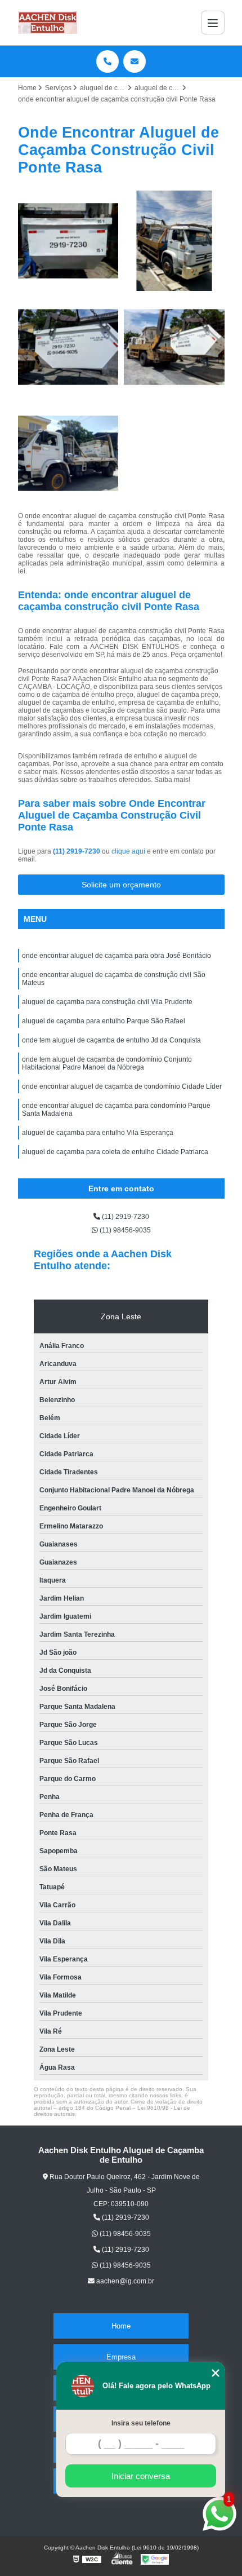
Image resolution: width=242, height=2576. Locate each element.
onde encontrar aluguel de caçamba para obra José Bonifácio (116, 956)
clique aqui (128, 851)
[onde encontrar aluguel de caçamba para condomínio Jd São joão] (174, 241)
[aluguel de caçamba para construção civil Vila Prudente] (68, 241)
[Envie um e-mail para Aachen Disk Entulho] (135, 61)
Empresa (121, 2357)
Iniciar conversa (141, 2476)
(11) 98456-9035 (124, 1230)
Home (121, 2326)
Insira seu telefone (141, 2423)
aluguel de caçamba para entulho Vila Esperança (98, 1133)
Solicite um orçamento (121, 885)
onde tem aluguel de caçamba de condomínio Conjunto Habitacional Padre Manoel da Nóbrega (107, 1063)
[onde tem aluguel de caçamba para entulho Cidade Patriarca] (68, 347)
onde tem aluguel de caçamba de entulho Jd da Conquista (111, 1040)
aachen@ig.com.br (124, 2281)
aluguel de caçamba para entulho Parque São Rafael (104, 1021)
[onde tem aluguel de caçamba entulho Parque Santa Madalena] (68, 454)
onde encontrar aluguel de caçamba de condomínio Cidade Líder (122, 1086)
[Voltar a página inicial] (48, 23)
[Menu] (213, 23)
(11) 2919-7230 (77, 851)
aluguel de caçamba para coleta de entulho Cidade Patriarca (115, 1152)
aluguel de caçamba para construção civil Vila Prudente (107, 1002)
